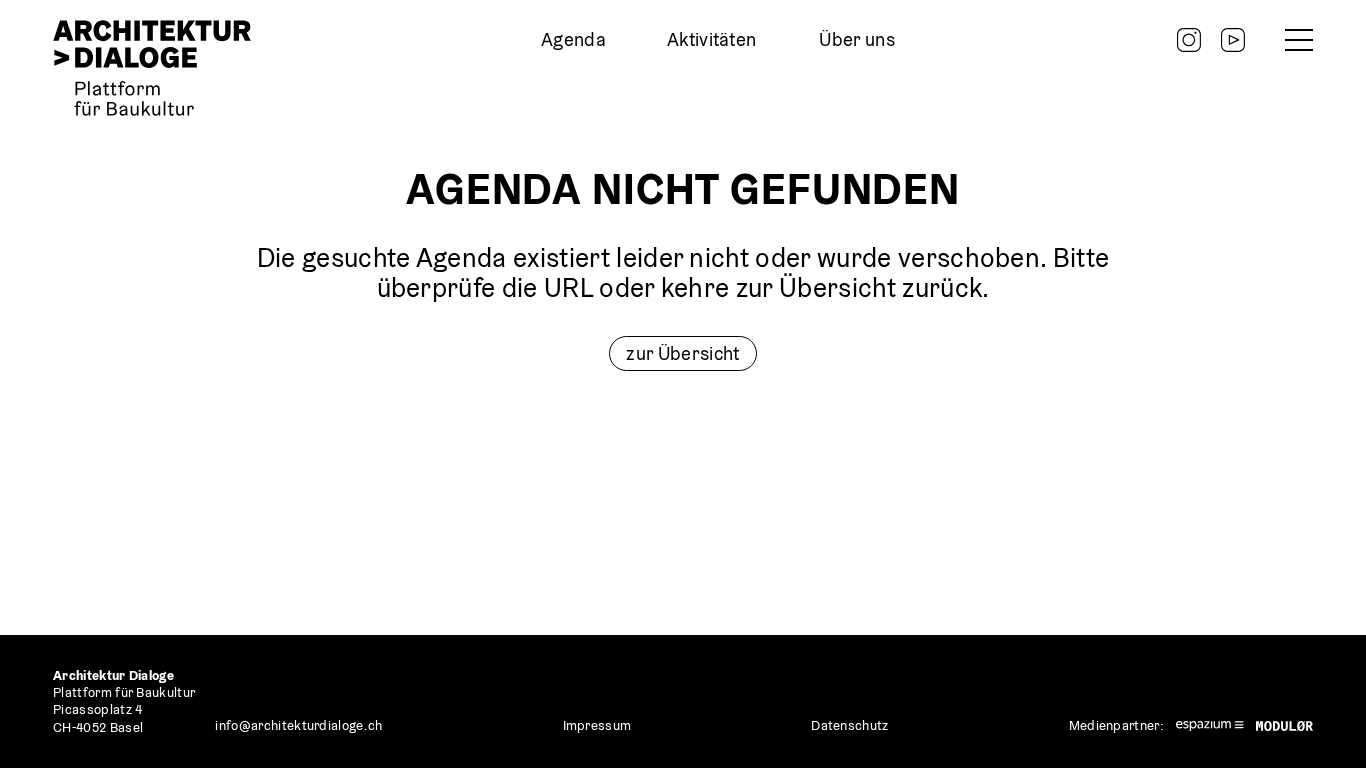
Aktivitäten (712, 39)
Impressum (597, 725)
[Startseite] (152, 68)
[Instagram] (1189, 40)
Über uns (857, 39)
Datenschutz (850, 725)
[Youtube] (1233, 40)
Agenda (573, 39)
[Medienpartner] (1210, 726)
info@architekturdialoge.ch (298, 725)
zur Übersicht (682, 353)
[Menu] (1299, 40)
